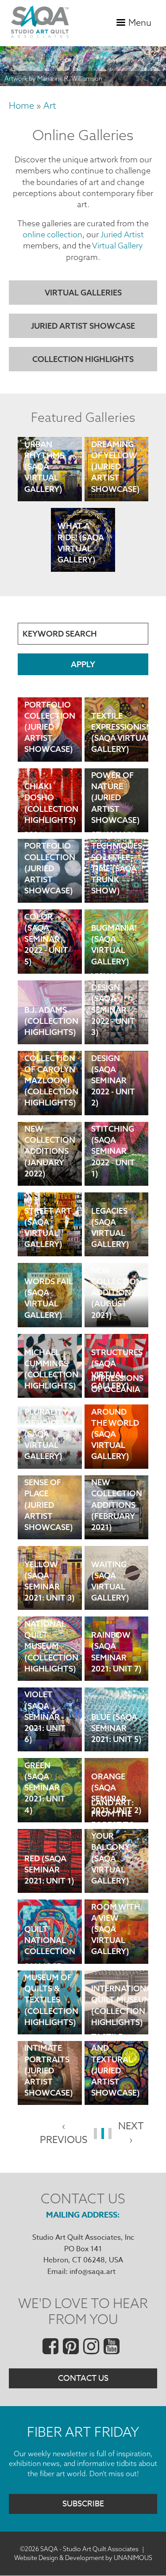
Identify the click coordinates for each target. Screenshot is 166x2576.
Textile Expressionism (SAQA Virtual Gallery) (120, 742)
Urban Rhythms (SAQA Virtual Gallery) (44, 482)
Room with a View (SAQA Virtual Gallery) (116, 1944)
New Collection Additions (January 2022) (50, 1166)
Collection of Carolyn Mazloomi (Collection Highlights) (51, 1095)
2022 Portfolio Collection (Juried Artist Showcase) (50, 742)
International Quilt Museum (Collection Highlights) (120, 2015)
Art (50, 105)
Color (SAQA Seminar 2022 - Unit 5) (46, 954)
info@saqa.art (93, 2272)
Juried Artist (122, 234)
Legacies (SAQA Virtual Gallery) (110, 1237)
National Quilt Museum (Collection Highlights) (51, 1661)
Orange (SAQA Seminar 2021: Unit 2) (116, 1802)
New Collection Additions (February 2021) (117, 1520)
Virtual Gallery (118, 246)
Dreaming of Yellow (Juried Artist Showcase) (116, 482)
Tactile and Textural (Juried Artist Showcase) (116, 2085)
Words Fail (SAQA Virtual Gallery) (49, 1308)
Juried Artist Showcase (83, 326)
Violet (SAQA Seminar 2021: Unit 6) (45, 1732)
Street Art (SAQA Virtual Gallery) (48, 1237)
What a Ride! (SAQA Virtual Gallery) (81, 552)
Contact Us (83, 2378)
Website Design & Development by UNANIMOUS (83, 2558)
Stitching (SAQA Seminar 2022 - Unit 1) (113, 1166)
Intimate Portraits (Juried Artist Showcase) (49, 2085)
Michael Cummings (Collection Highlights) (51, 1378)
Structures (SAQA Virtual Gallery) (117, 1378)
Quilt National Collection (50, 1944)
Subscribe (83, 2504)
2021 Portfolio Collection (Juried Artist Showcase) (50, 883)
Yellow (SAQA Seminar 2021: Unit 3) (50, 1590)
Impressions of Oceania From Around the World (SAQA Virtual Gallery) (117, 1449)
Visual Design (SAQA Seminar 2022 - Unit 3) (113, 1025)
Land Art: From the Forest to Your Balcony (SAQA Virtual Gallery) (113, 1873)
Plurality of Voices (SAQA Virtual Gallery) (46, 1449)
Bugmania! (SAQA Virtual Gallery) (114, 954)
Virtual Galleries (83, 293)
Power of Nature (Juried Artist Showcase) (116, 813)
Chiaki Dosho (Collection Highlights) (51, 813)
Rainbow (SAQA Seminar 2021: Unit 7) (116, 1661)
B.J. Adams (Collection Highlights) (51, 1025)
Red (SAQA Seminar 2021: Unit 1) (49, 1873)
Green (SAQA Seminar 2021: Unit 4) (45, 1802)
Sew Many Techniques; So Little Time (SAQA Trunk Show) (118, 883)
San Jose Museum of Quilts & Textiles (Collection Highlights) (51, 2015)
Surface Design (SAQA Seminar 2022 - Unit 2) (113, 1095)
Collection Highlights (83, 359)
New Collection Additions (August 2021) (117, 1308)
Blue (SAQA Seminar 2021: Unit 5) (116, 1732)
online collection (52, 234)
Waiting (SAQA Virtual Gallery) (110, 1590)
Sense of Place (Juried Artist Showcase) (49, 1520)
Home (21, 105)
